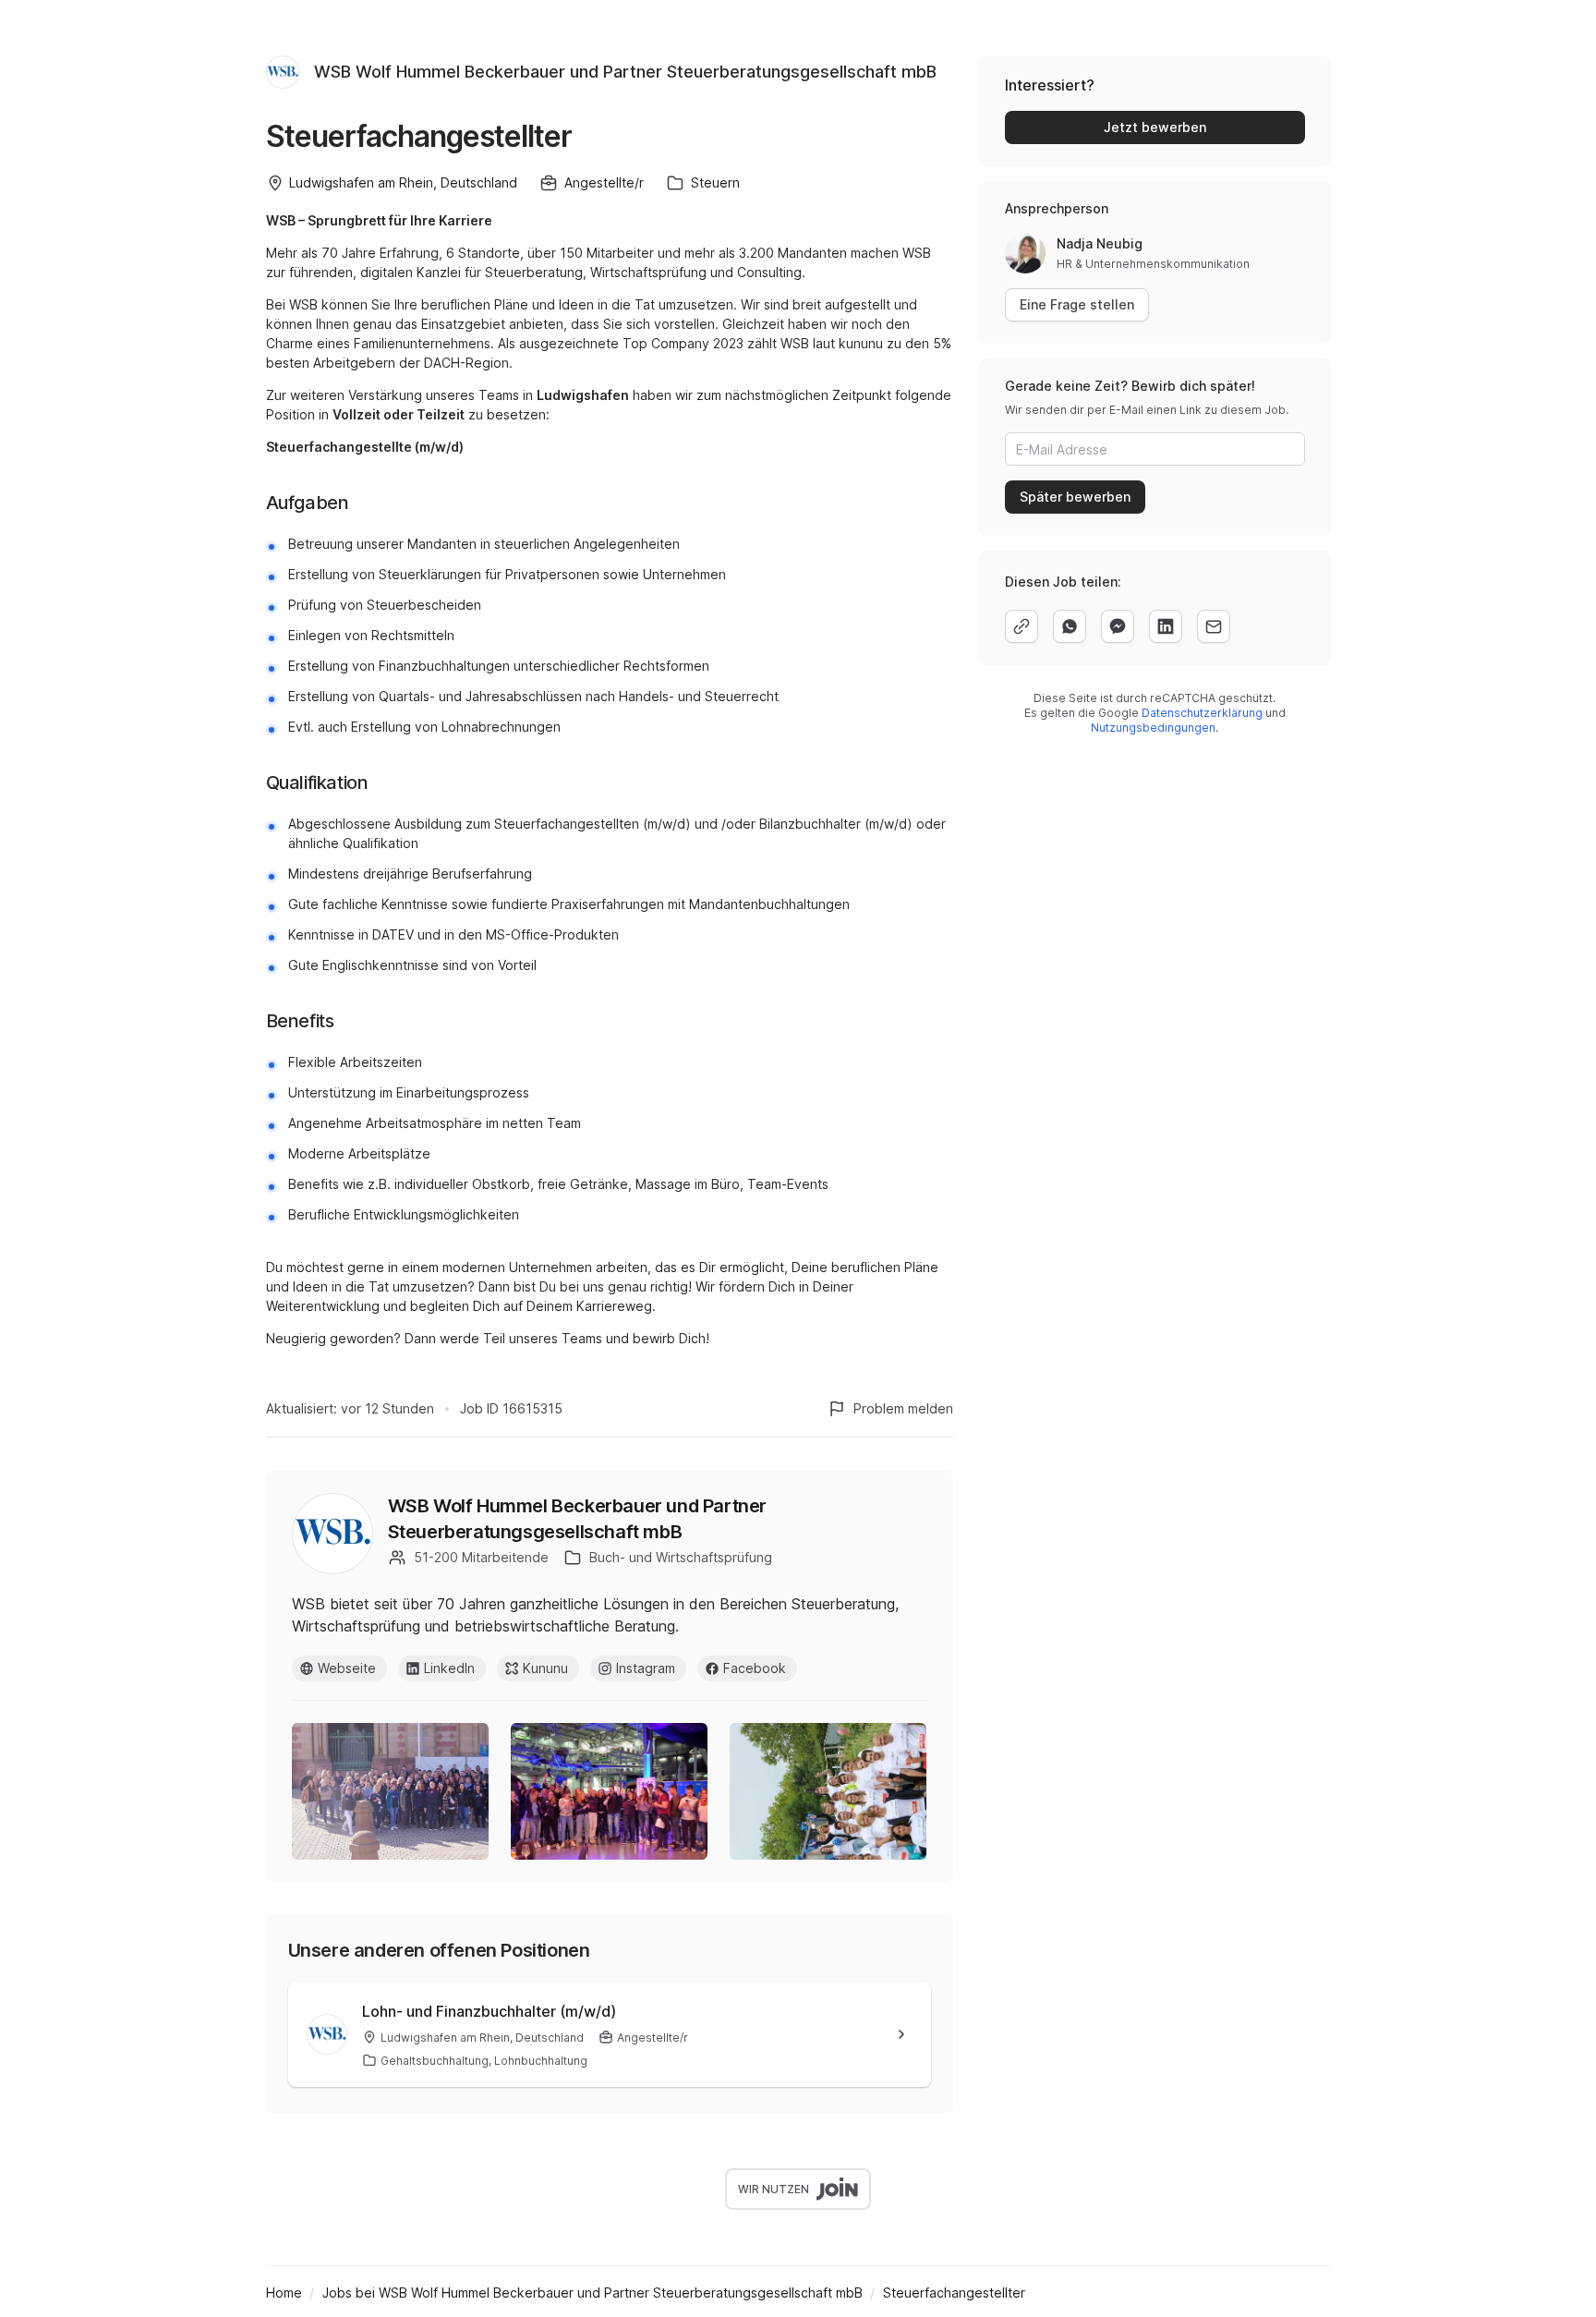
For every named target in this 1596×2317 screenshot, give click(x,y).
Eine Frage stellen (1077, 304)
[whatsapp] (1070, 626)
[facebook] (1118, 626)
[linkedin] (1166, 626)
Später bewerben (1075, 497)
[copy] (1022, 626)
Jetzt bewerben (1155, 127)
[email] (1214, 626)
